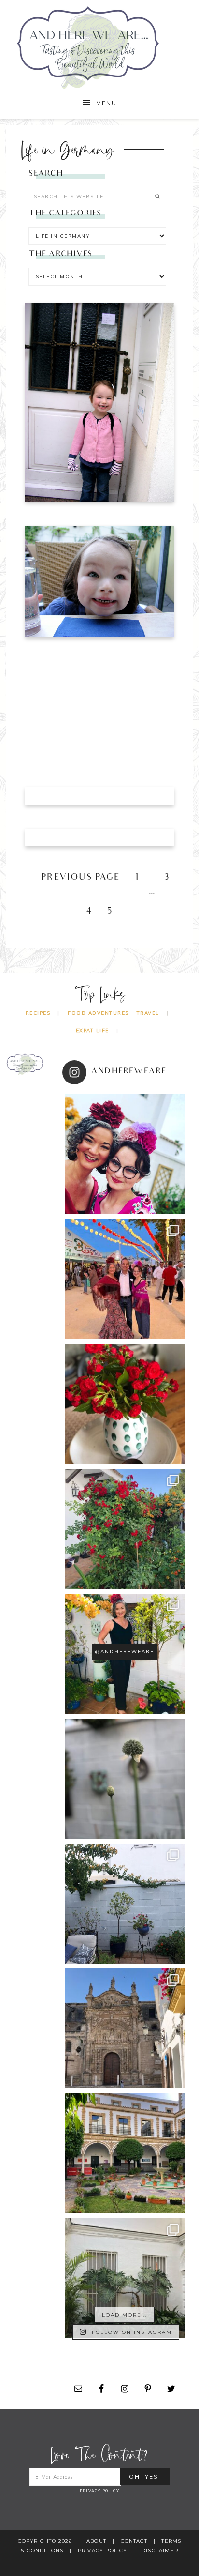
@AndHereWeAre (125, 1652)
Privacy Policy (99, 2491)
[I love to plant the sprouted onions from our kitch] (125, 1779)
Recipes (38, 1013)
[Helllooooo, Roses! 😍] (125, 1529)
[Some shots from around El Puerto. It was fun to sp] (125, 2028)
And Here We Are (100, 47)
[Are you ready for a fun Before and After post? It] (125, 1904)
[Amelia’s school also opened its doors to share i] (125, 2153)
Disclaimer (160, 2551)
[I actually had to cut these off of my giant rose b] (125, 1404)
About (96, 2541)
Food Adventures (98, 1013)
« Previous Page (74, 878)
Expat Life (92, 1030)
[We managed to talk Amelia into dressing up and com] (125, 1279)
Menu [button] (107, 103)
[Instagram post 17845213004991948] (125, 1154)
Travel (148, 1013)
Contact (134, 2541)
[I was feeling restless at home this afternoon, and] (125, 2278)
